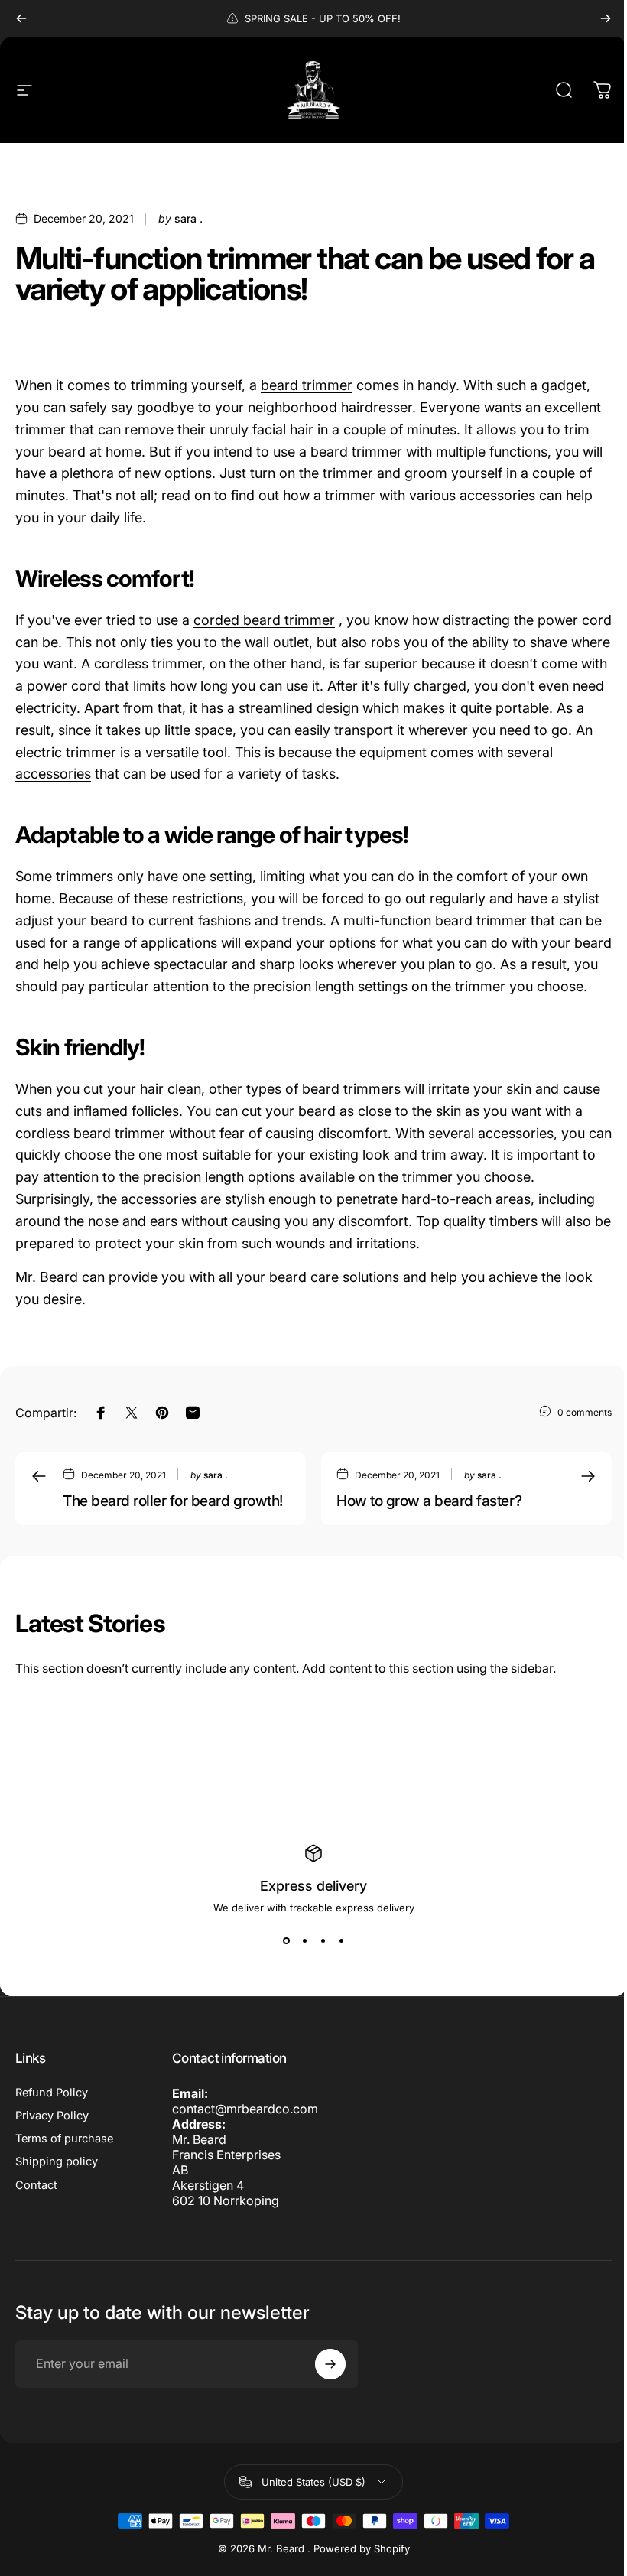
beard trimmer (307, 385)
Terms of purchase (64, 2139)
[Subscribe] (330, 2364)
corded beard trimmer (264, 620)
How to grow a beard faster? (429, 1501)
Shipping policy (57, 2161)
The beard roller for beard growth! (173, 1501)
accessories (53, 774)
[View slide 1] (286, 1941)
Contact (36, 2185)
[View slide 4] (341, 1941)
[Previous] (21, 18)
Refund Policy (52, 2093)
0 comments (585, 1412)
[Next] (606, 18)
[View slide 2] (304, 1941)
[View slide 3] (323, 1941)
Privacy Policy (52, 2116)
